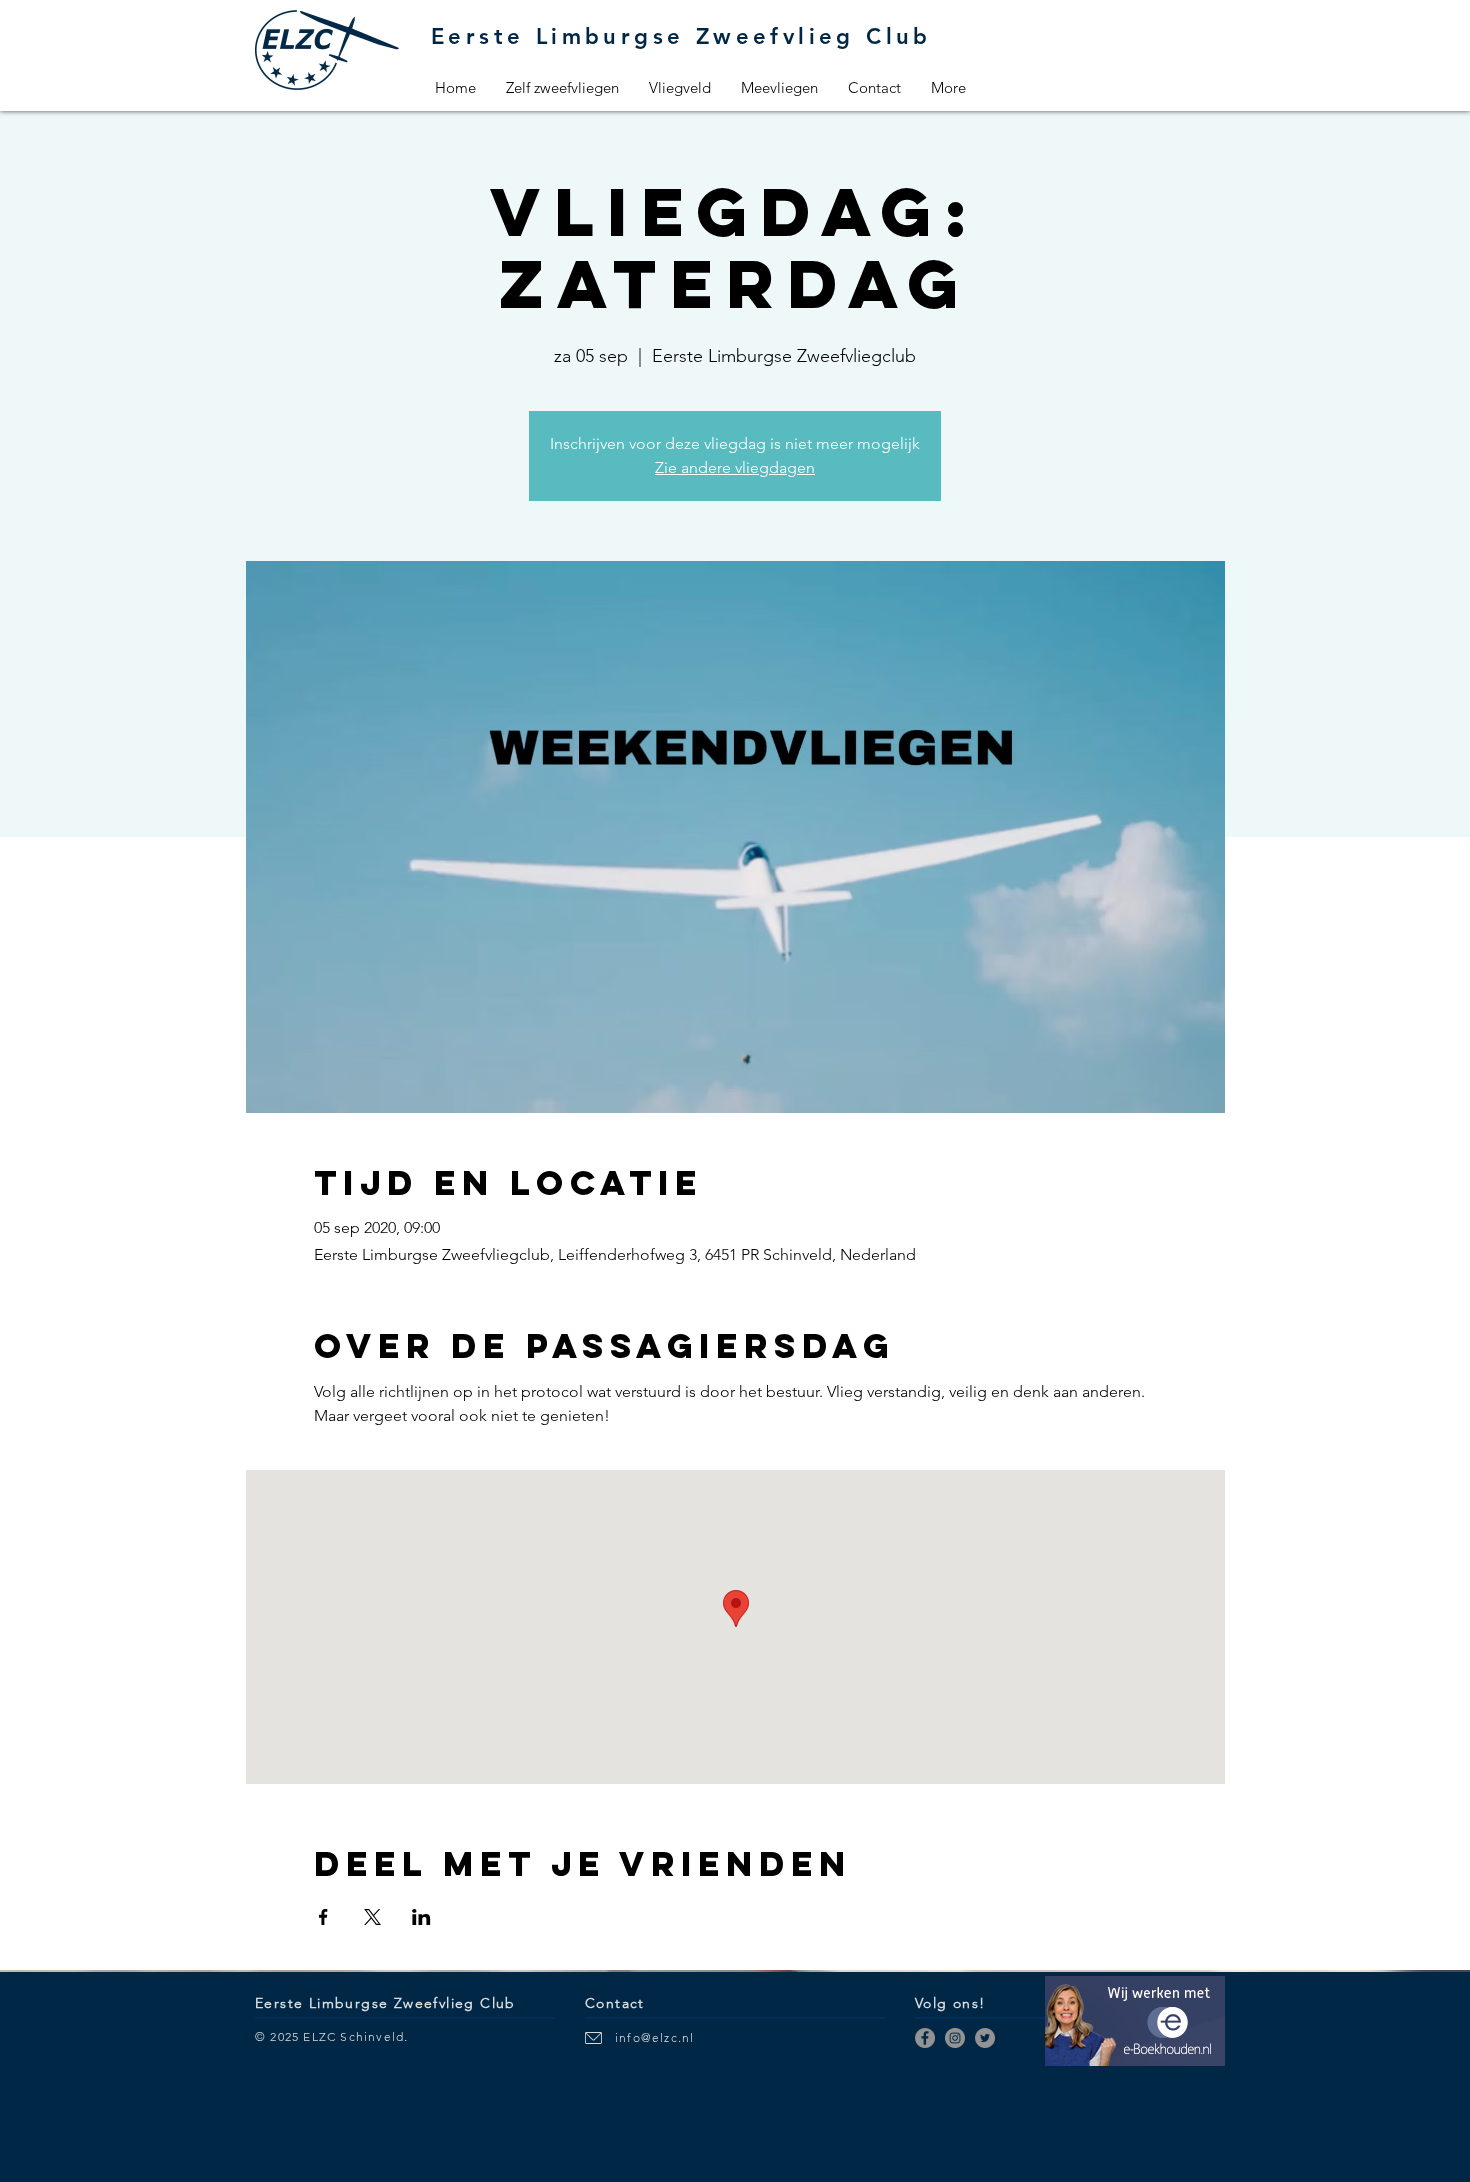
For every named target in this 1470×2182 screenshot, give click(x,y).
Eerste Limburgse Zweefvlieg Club (681, 36)
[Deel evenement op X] (372, 1917)
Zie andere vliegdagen (735, 467)
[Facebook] (925, 2038)
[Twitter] (985, 2038)
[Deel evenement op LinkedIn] (421, 1917)
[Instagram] (955, 2038)
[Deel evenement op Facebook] (323, 1917)
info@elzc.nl (654, 2037)
